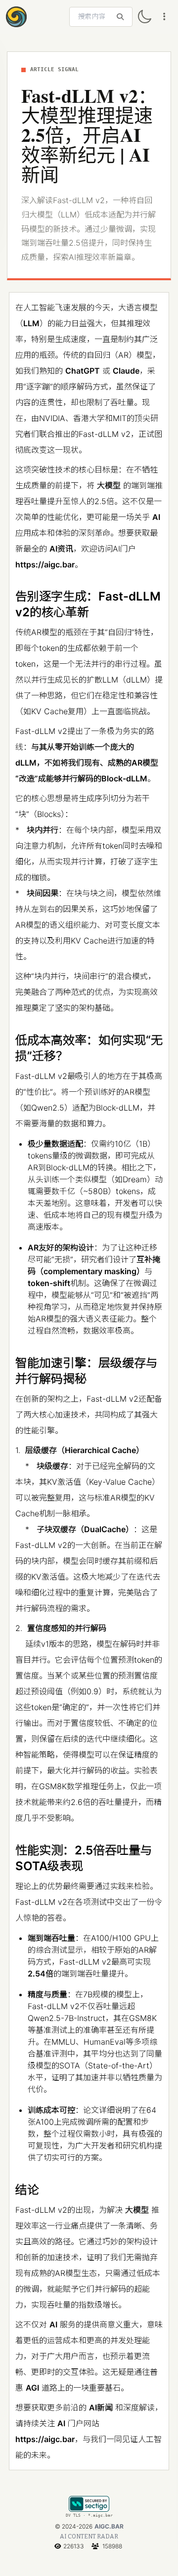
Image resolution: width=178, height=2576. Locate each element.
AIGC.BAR (109, 2526)
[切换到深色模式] (144, 17)
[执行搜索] (120, 17)
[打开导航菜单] (164, 17)
